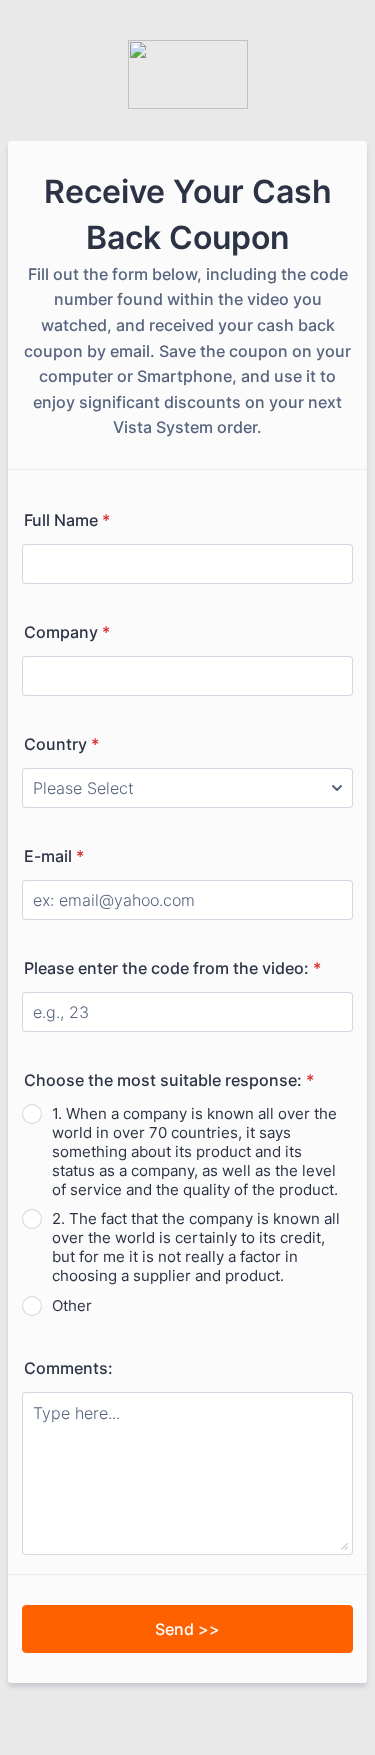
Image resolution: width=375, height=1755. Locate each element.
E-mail (54, 856)
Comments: (68, 1368)
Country (61, 744)
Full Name (67, 520)
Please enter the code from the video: (172, 968)
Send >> (187, 1629)
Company (67, 632)
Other (72, 1305)
